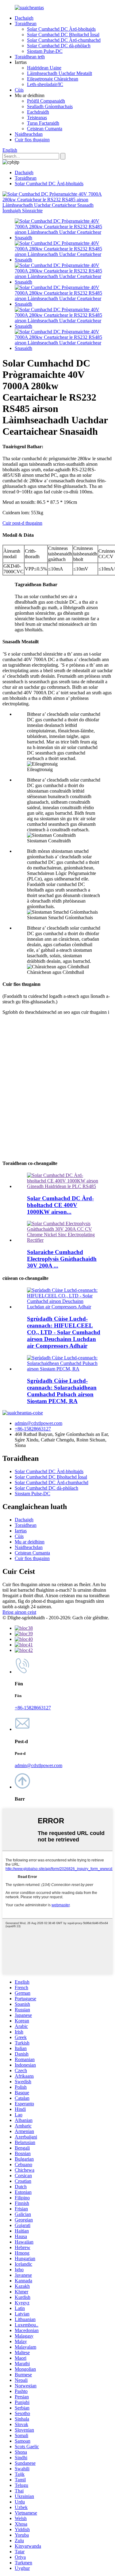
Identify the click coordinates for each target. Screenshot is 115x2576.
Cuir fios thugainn (32, 140)
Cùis (19, 90)
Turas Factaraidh (43, 123)
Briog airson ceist (19, 1612)
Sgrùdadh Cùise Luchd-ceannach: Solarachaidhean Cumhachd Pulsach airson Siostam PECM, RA (62, 1391)
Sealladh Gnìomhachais (50, 106)
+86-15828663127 (33, 1429)
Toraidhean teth (30, 57)
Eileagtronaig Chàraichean (53, 79)
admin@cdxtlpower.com (38, 1423)
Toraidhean (26, 24)
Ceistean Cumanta (45, 129)
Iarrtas (21, 1531)
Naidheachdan (29, 134)
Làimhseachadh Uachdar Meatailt (59, 73)
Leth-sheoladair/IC (45, 84)
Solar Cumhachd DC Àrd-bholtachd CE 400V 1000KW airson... (60, 1205)
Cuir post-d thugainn (22, 523)
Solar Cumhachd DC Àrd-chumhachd (64, 40)
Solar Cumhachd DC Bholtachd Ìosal (63, 35)
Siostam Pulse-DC (45, 51)
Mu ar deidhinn (30, 1542)
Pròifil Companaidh (46, 101)
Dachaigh (24, 18)
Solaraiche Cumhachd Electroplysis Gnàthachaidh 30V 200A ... (62, 1259)
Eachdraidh (38, 112)
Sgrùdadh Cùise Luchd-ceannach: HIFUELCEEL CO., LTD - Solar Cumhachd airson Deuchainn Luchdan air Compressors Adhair (64, 1332)
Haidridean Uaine (44, 68)
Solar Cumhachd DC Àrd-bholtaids (61, 29)
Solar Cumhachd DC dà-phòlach (59, 46)
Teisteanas (37, 118)
